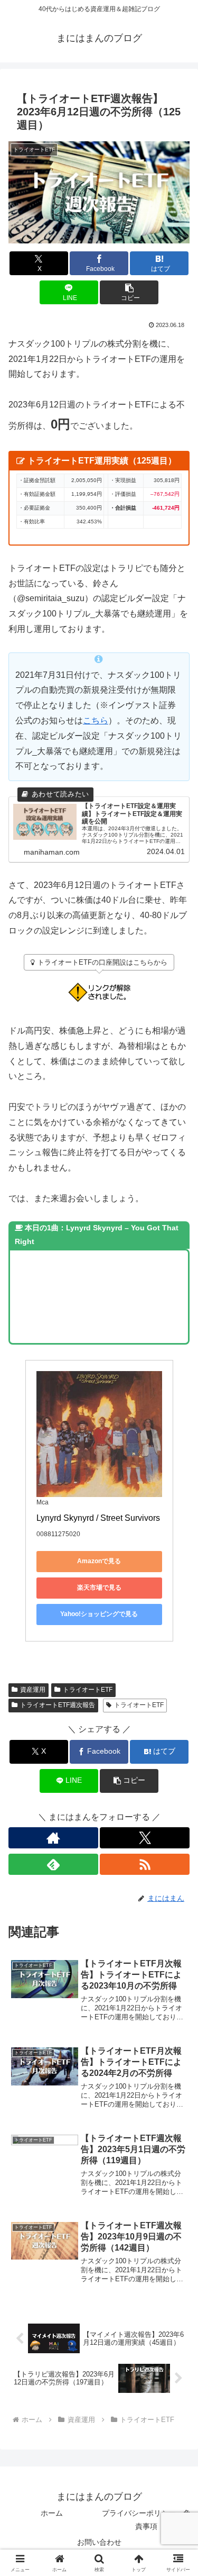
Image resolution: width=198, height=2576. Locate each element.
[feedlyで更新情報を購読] (53, 1864)
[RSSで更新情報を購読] (145, 1864)
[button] (129, 292)
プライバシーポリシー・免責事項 (146, 2520)
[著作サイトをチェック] (53, 1838)
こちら (96, 720)
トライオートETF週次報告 (58, 1705)
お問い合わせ (99, 2542)
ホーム (52, 2513)
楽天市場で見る (99, 1588)
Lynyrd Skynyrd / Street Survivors (98, 1518)
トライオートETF (88, 1690)
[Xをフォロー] (145, 1838)
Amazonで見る (99, 1561)
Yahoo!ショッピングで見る (99, 1614)
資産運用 (33, 1690)
